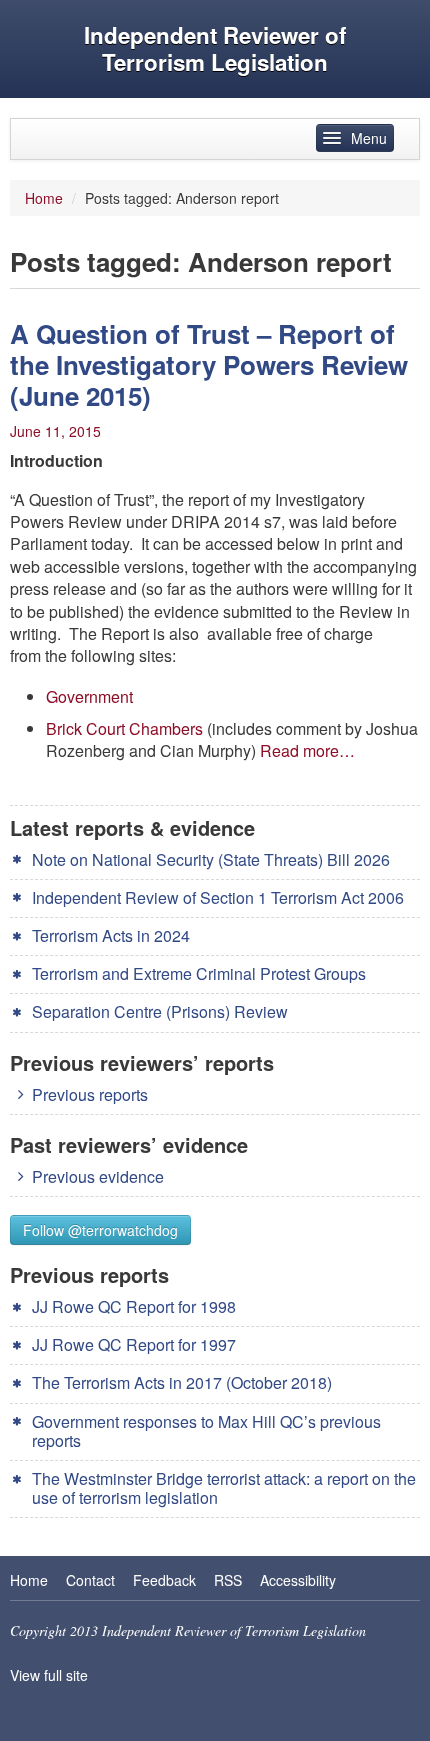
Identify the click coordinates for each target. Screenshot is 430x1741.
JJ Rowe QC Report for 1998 (134, 1306)
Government (89, 696)
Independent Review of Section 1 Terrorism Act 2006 (218, 897)
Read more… (307, 751)
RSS (228, 1580)
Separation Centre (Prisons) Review (160, 1011)
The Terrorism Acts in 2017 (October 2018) (182, 1382)
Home (44, 198)
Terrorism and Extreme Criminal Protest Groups (199, 973)
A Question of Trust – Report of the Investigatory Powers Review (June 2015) (209, 364)
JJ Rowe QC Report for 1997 (134, 1344)
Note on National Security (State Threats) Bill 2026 (211, 859)
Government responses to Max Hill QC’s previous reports (206, 1431)
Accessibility (298, 1580)
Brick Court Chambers (126, 728)
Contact (90, 1580)
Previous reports (90, 1094)
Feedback (164, 1580)
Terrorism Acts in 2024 (111, 935)
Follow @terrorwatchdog (100, 1230)
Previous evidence (98, 1176)
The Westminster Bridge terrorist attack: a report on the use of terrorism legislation (224, 1488)
